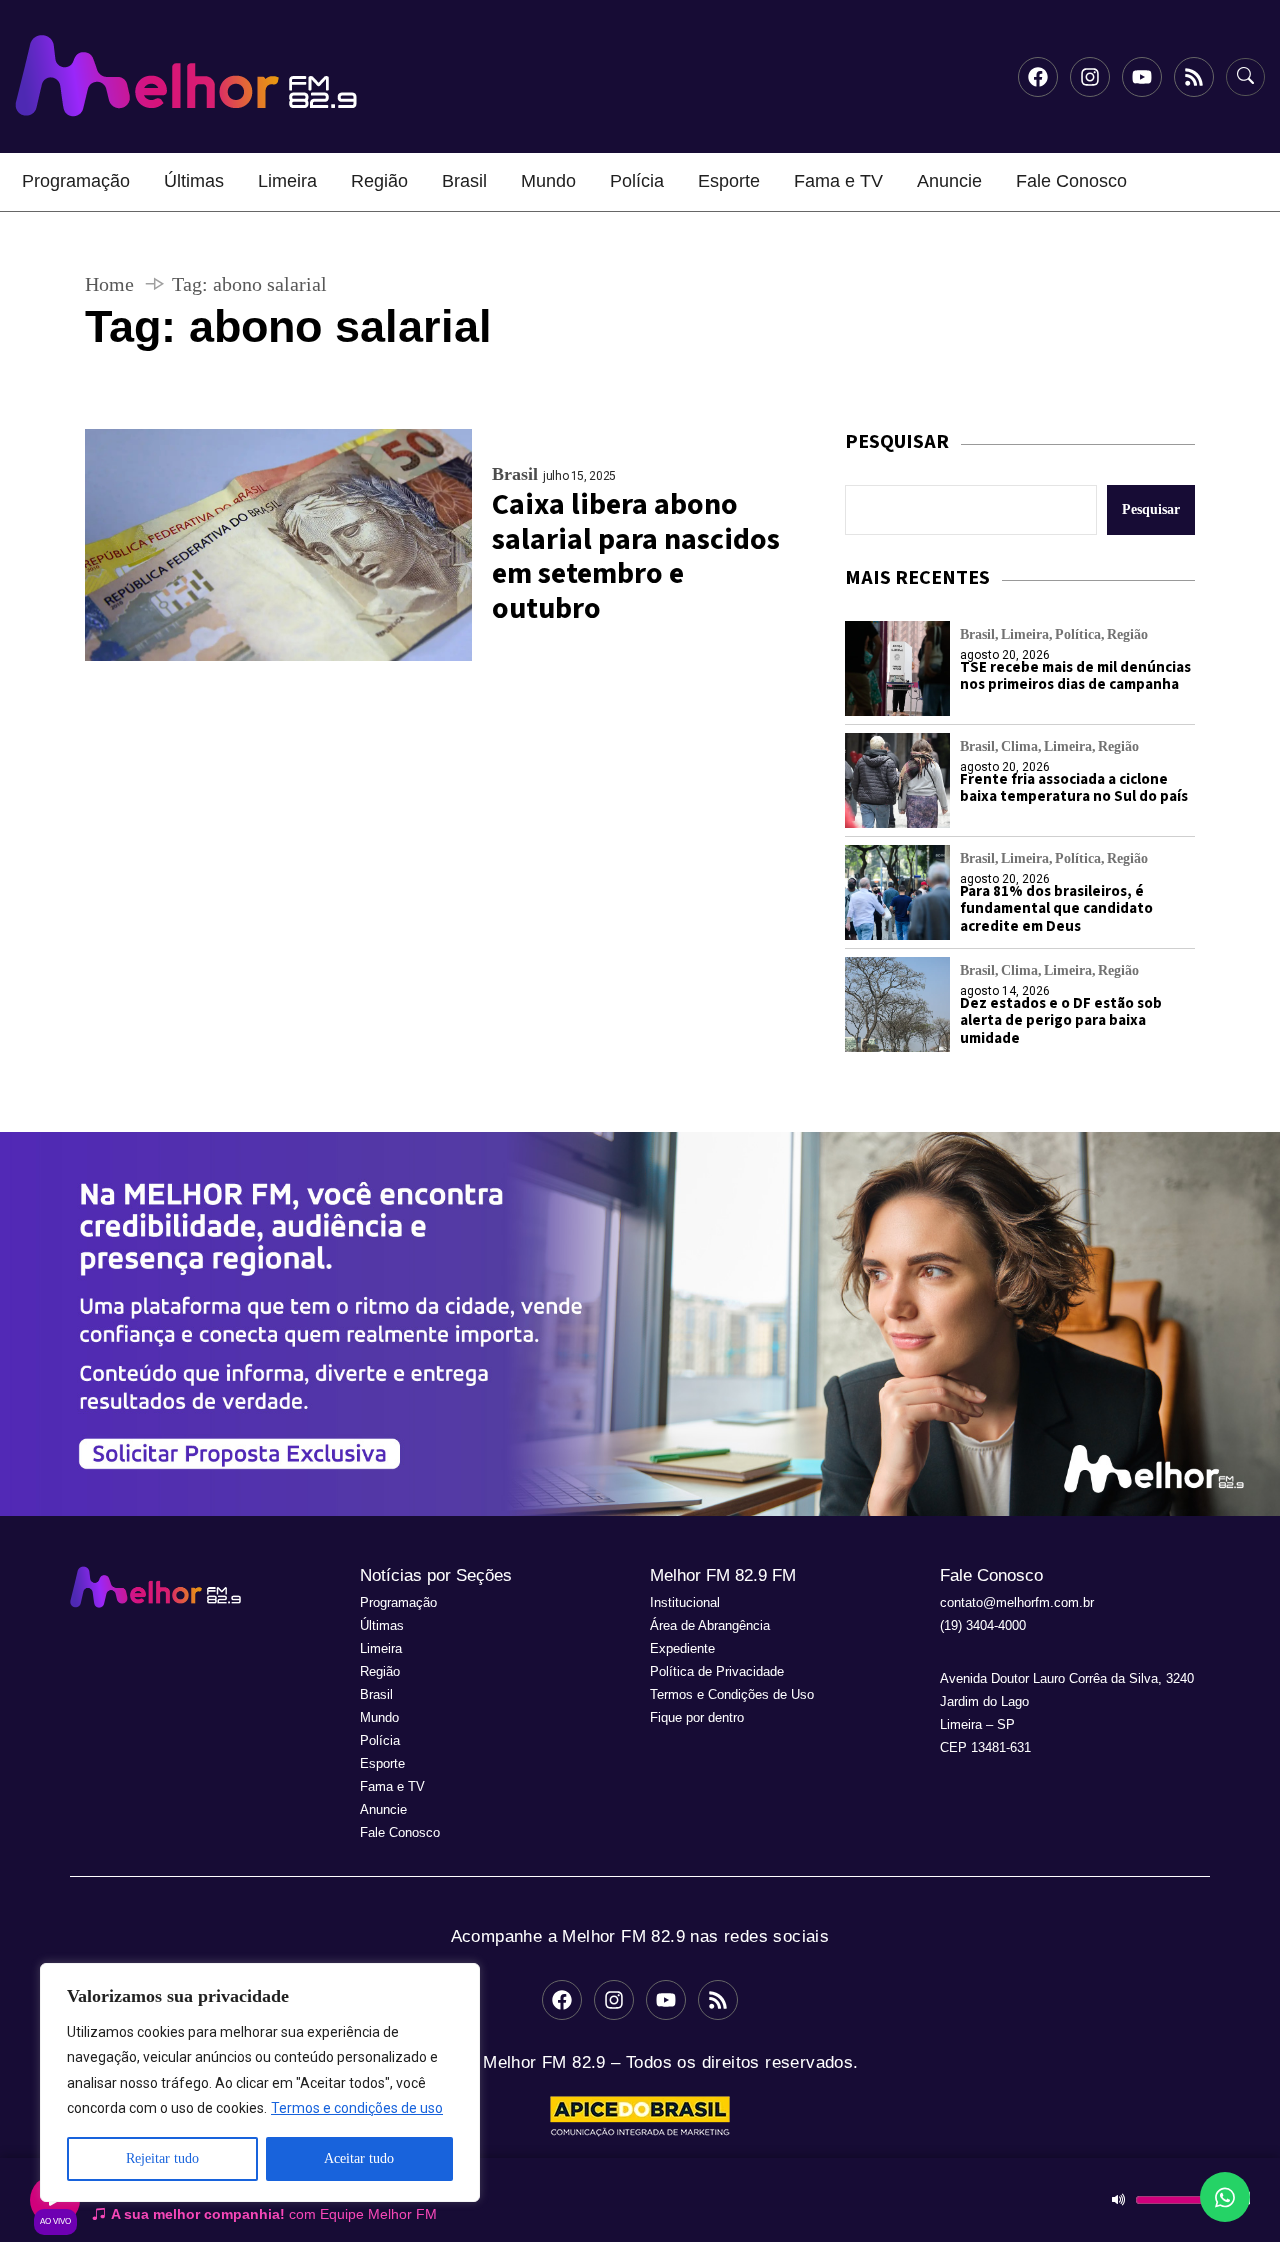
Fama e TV (838, 181)
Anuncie (949, 181)
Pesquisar (1151, 509)
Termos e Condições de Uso (732, 1694)
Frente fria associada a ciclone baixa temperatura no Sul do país (1074, 788)
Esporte (729, 181)
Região (379, 181)
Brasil (464, 181)
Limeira (287, 181)
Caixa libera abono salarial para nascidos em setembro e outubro (636, 556)
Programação (76, 181)
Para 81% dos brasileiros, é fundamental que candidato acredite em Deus (1056, 909)
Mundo (548, 181)
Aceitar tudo (359, 2158)
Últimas (194, 181)
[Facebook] (1038, 77)
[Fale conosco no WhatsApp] (1225, 2197)
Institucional (685, 1602)
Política (1078, 635)
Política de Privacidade (717, 1671)
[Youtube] (1142, 77)
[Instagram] (1090, 77)
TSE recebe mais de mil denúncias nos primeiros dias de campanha (1075, 676)
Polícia (637, 181)
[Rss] (1194, 77)
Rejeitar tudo (162, 2158)
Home (109, 284)
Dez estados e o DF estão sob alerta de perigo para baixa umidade (1061, 1021)
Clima (1019, 747)
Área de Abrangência (710, 1625)
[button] (640, 1324)
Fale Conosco (1071, 181)
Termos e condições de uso (357, 2108)
